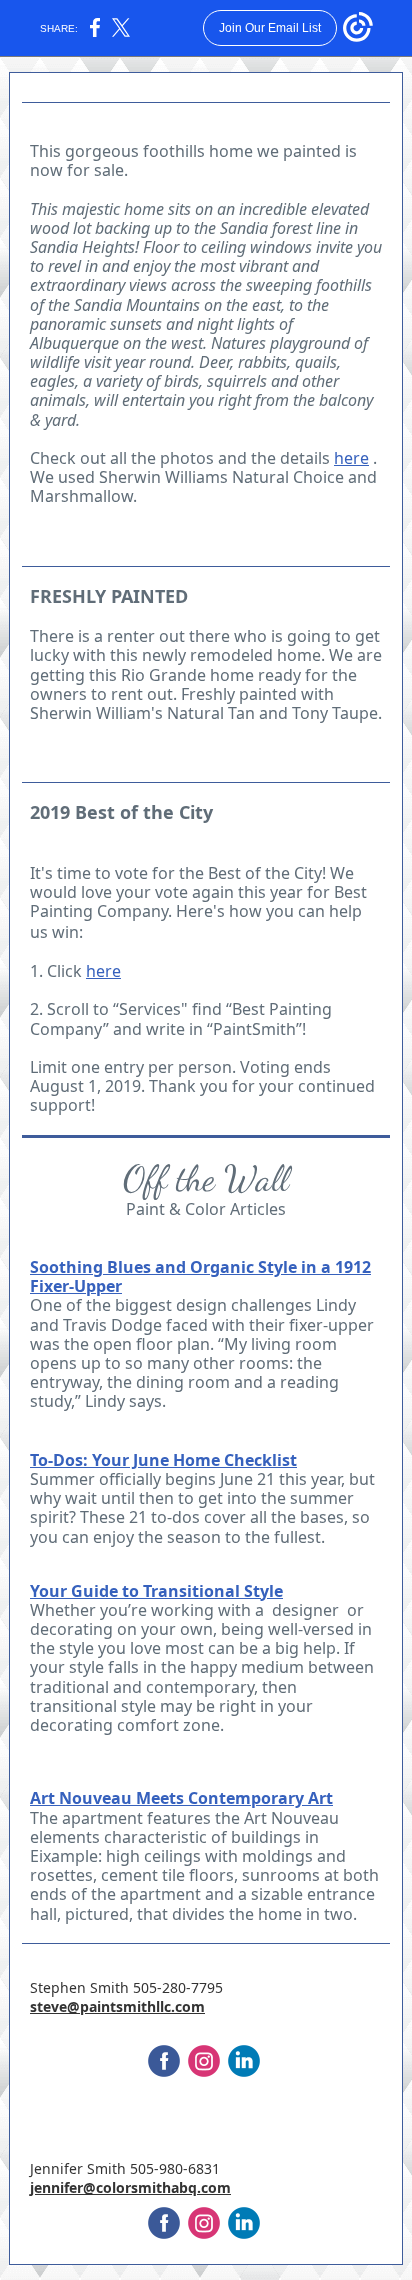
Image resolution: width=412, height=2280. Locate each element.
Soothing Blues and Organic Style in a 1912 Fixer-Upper (200, 1276)
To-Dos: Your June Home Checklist (163, 1460)
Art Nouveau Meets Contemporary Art (181, 1798)
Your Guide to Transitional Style (156, 1591)
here (351, 458)
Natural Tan (211, 713)
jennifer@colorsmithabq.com (130, 2187)
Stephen (58, 1987)
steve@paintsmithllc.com (117, 2006)
